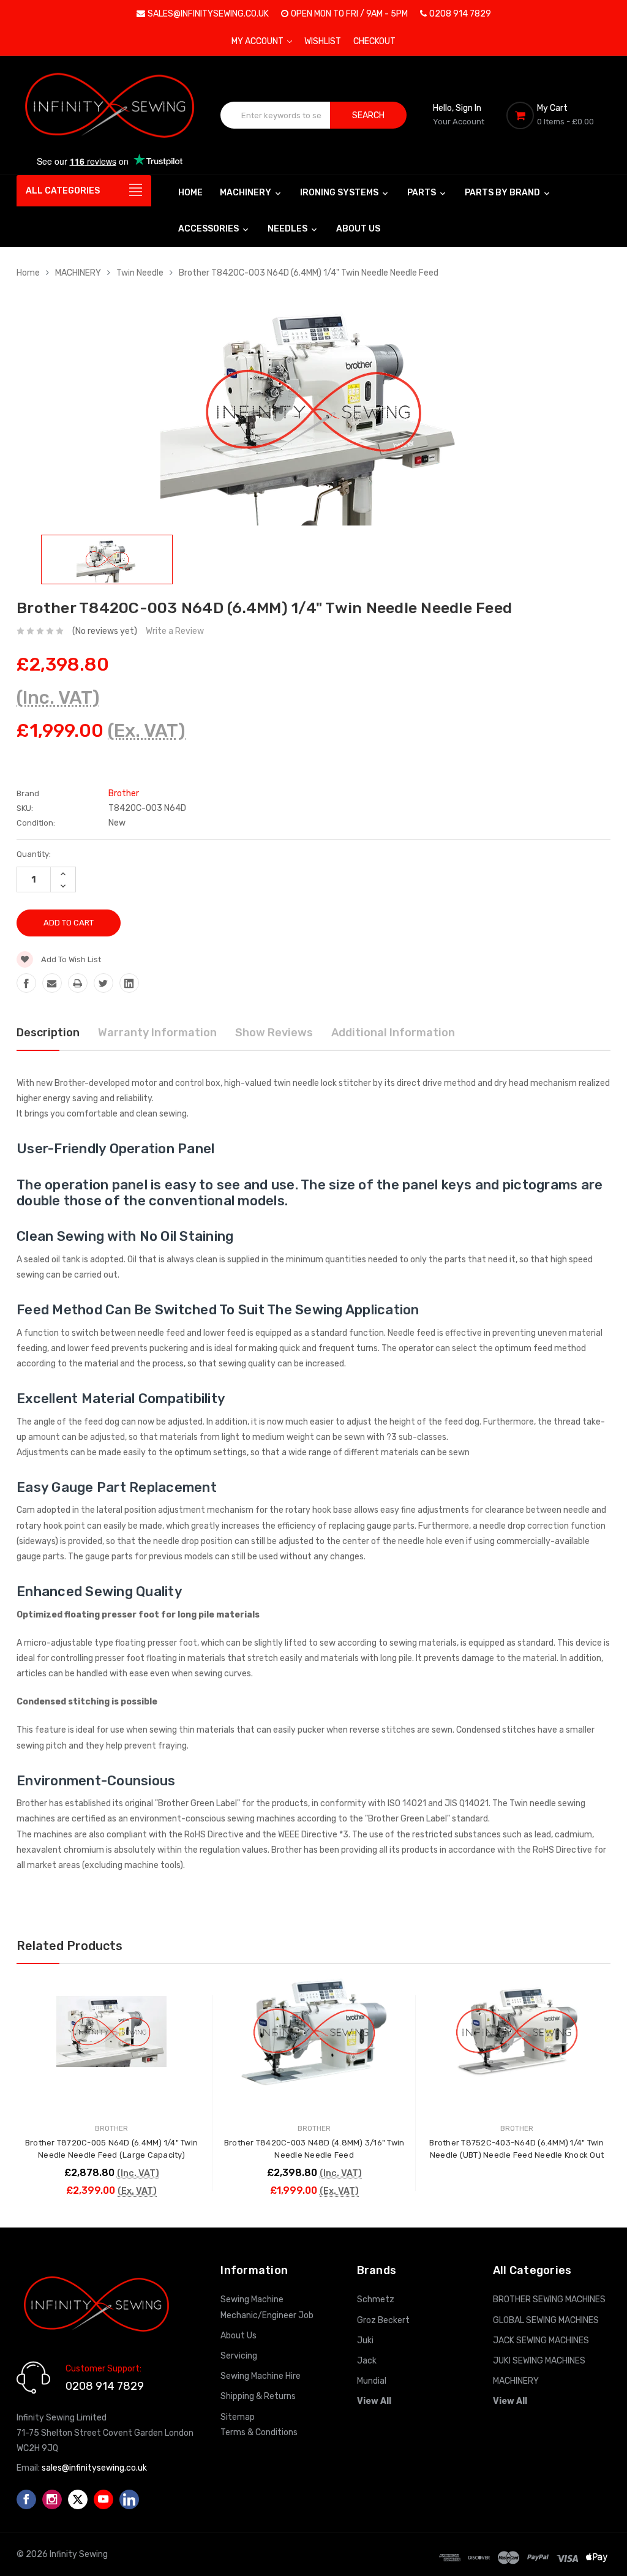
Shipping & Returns (258, 2396)
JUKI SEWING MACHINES (539, 2361)
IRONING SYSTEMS (340, 193)
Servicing (239, 2356)
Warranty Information (157, 1033)
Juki (365, 2341)
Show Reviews (274, 1033)
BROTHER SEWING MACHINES (549, 2299)
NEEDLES (288, 229)
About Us (358, 229)
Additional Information (393, 1033)
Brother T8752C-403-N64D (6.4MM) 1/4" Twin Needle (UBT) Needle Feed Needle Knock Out (516, 2149)
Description (48, 1033)
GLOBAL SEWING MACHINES (546, 2320)
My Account (258, 41)
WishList (323, 41)
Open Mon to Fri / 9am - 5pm (349, 14)
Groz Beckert (383, 2320)
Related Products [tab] (69, 1946)
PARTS (422, 193)
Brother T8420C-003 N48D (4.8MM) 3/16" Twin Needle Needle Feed (314, 2149)
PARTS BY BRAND (503, 193)
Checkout (374, 41)
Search (368, 115)
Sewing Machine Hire (261, 2376)
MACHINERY (246, 193)
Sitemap (238, 2417)
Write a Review (175, 631)
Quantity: (34, 854)
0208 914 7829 (460, 14)
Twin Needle (140, 273)
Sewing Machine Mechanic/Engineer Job (267, 2307)
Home (190, 193)
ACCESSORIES (209, 229)
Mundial (372, 2381)
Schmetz (376, 2299)
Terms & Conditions (259, 2432)
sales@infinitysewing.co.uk (208, 14)
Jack (367, 2361)
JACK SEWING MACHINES (541, 2341)
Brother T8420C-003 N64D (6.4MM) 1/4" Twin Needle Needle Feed (309, 273)
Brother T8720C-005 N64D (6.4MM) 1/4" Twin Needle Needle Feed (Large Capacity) (111, 2149)
